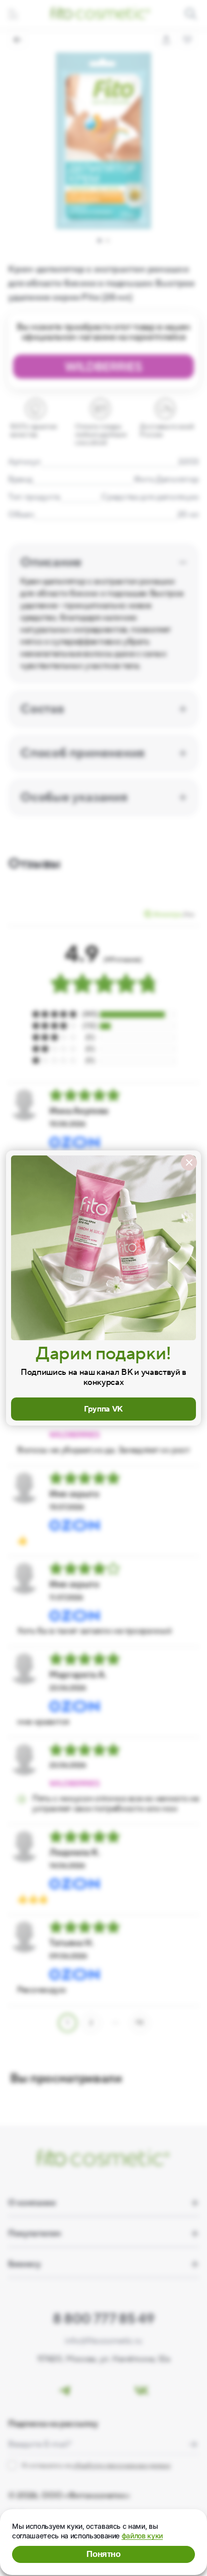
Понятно (103, 2554)
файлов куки (142, 2536)
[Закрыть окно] (189, 1162)
